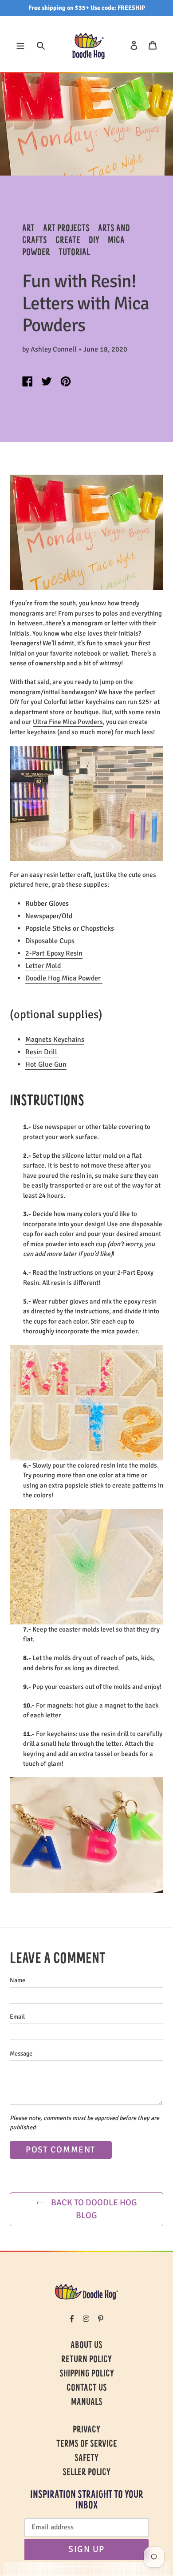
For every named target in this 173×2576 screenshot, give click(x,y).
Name (18, 1980)
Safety (86, 2459)
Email (17, 2017)
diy (94, 241)
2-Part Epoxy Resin (54, 953)
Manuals (87, 2403)
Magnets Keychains (55, 1040)
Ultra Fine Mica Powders (68, 722)
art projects (66, 229)
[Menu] (20, 45)
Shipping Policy (87, 2374)
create (68, 241)
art (28, 229)
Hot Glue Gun (46, 1064)
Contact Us (87, 2388)
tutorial (74, 253)
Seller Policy (86, 2473)
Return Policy (86, 2360)
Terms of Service (87, 2444)
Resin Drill (42, 1052)
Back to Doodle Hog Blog (93, 2209)
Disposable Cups (51, 941)
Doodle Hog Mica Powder (64, 978)
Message (21, 2054)
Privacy (86, 2430)
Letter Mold (44, 966)
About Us (86, 2346)
